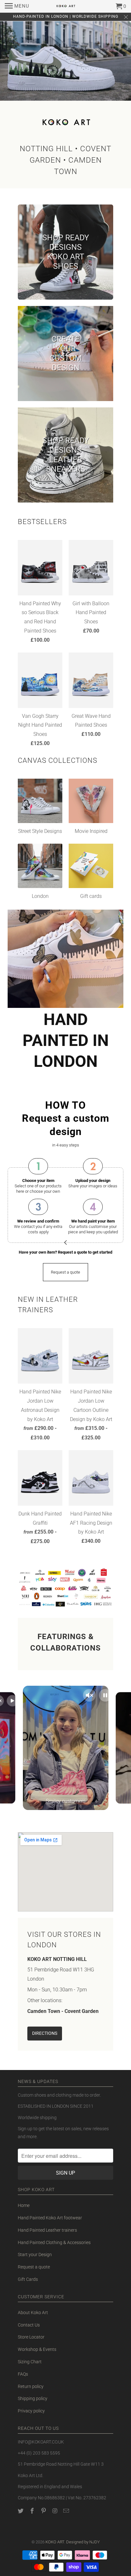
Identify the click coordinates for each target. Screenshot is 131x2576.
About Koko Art (33, 2313)
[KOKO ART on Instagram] (55, 2511)
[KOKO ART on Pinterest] (44, 2511)
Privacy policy (31, 2411)
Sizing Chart (30, 2362)
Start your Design (35, 2255)
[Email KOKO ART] (67, 2511)
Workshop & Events (37, 2349)
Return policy (31, 2386)
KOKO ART (55, 2542)
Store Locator (31, 2337)
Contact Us (29, 2325)
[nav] (17, 6)
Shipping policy (33, 2398)
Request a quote (34, 2267)
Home (24, 2205)
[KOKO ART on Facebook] (33, 2511)
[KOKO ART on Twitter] (21, 2511)
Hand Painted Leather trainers (47, 2230)
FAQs (23, 2374)
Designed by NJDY (83, 2542)
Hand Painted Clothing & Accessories (54, 2242)
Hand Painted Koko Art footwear (50, 2218)
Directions (45, 2033)
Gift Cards (28, 2279)
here (21, 1191)
